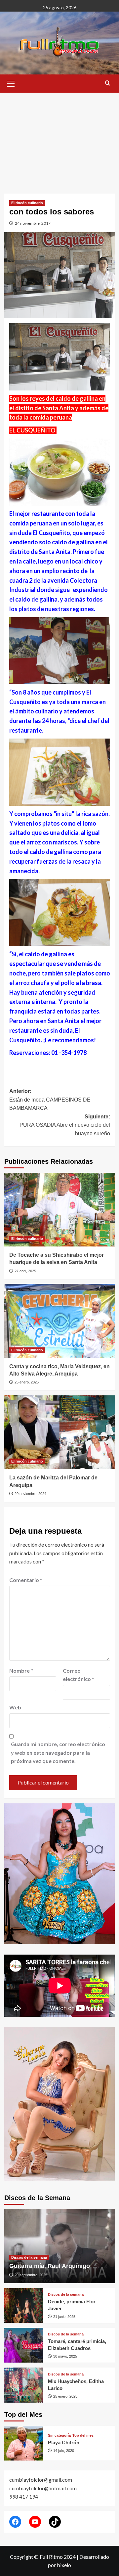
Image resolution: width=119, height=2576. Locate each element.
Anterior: (50, 1100)
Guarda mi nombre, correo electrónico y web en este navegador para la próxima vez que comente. (58, 1752)
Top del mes (83, 2436)
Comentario (26, 1580)
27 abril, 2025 (25, 1271)
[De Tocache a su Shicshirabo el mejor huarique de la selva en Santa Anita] (60, 1210)
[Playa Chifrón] (24, 2443)
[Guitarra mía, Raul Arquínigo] (60, 2246)
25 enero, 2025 (27, 1382)
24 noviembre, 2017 (33, 223)
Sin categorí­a (59, 2436)
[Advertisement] (59, 138)
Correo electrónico (79, 1675)
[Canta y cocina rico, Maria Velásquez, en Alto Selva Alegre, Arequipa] (60, 1321)
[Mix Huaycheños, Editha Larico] (24, 2385)
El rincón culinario (27, 203)
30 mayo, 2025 (65, 2356)
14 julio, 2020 (64, 2451)
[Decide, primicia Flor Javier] (24, 2305)
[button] (11, 83)
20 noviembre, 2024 (30, 1494)
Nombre (21, 1671)
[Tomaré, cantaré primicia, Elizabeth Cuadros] (24, 2345)
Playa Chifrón (64, 2442)
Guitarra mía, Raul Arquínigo (50, 2266)
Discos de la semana (29, 2257)
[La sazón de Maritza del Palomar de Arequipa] (60, 1432)
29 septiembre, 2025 (31, 2275)
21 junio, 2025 (64, 2317)
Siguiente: (65, 1125)
